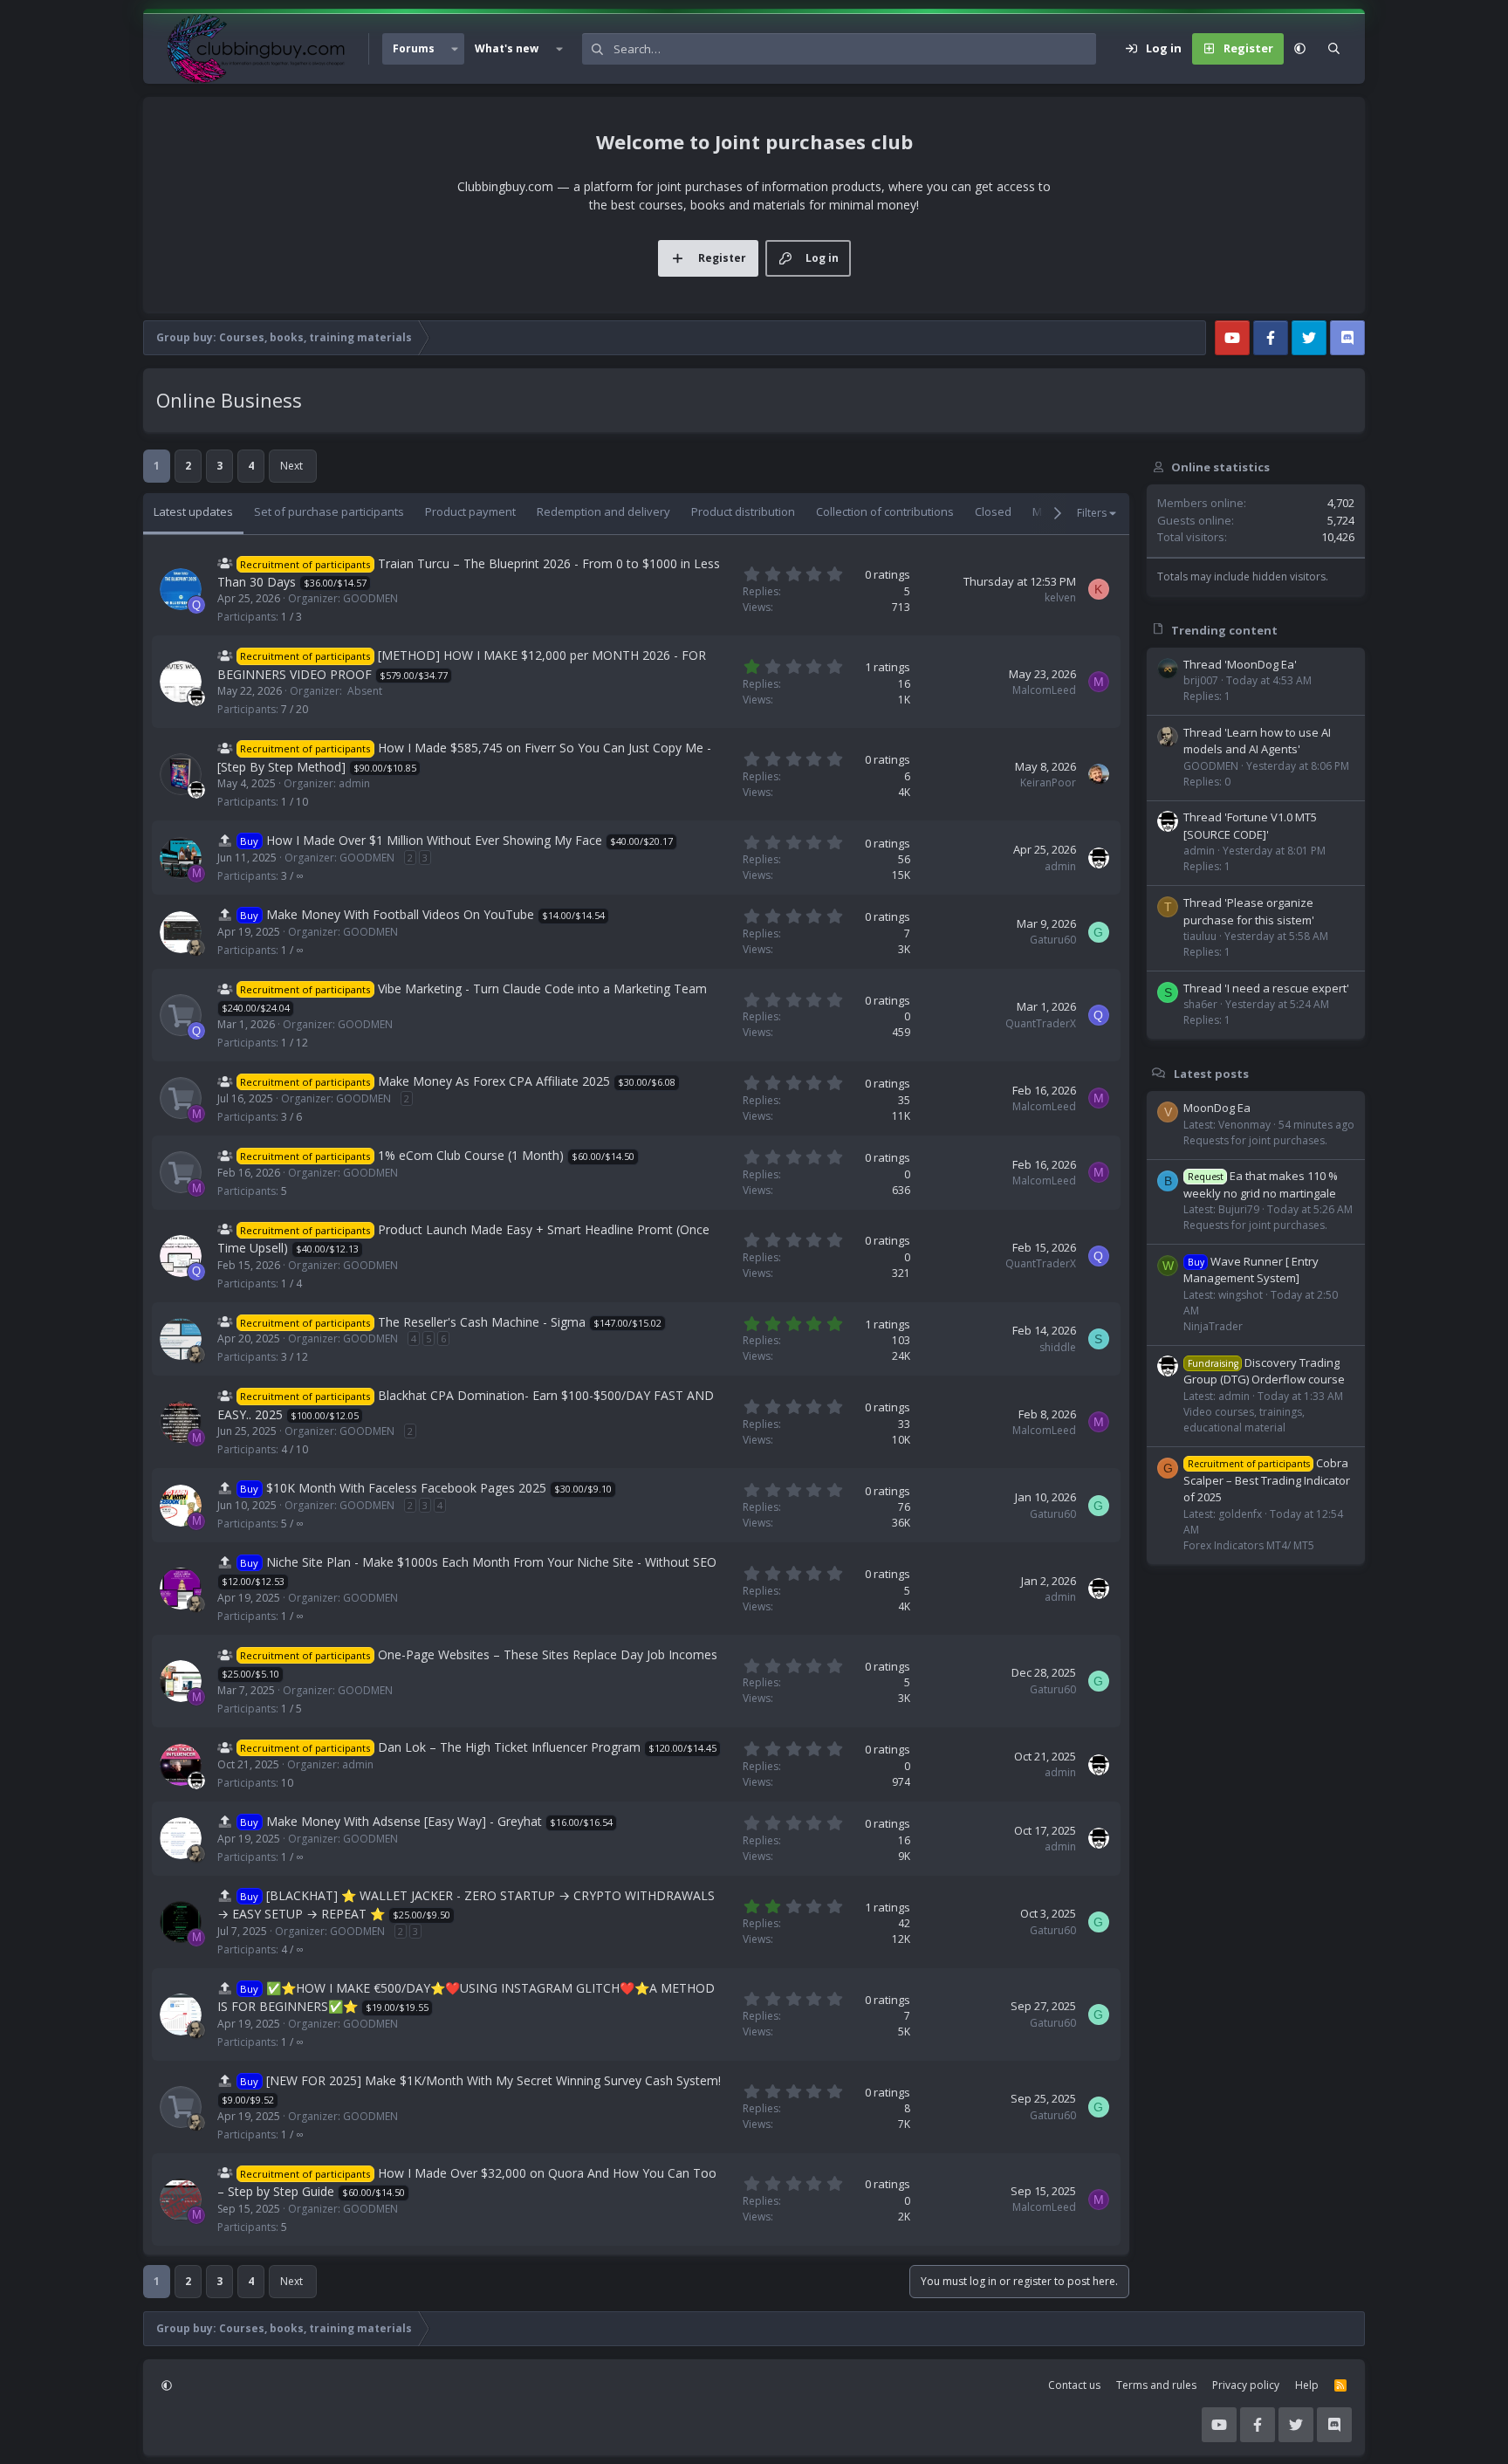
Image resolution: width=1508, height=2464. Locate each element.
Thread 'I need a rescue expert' (1266, 987)
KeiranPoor (1048, 782)
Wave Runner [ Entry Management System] (1251, 1269)
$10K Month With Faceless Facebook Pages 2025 (406, 1488)
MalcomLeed (1044, 690)
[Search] (1334, 49)
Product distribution (743, 511)
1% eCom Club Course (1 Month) (471, 1155)
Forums (414, 48)
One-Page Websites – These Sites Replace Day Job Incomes (548, 1654)
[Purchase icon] (181, 1015)
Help (1307, 2385)
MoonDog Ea (1217, 1108)
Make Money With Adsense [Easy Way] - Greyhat (404, 1821)
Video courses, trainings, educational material (1244, 1419)
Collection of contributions (885, 511)
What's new (507, 48)
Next (291, 466)
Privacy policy (1246, 2385)
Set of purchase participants (329, 511)
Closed (993, 511)
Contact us (1074, 2385)
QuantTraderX (1041, 1023)
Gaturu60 (1053, 940)
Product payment (470, 511)
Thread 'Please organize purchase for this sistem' (1249, 911)
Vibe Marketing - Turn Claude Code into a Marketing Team (542, 988)
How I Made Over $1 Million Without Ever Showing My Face (434, 840)
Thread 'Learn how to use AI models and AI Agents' (1257, 740)
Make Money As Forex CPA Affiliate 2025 (494, 1081)
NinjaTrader (1213, 1325)
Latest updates (193, 511)
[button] (455, 49)
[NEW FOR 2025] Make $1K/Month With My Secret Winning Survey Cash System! (494, 2080)
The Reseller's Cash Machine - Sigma (482, 1322)
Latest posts (1211, 1073)
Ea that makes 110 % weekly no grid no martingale (1261, 1184)
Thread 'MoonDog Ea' (1240, 663)
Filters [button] (1092, 513)
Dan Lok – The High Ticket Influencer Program (509, 1747)
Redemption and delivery (603, 511)
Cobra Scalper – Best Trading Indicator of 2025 (1267, 1480)
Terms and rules (1156, 2385)
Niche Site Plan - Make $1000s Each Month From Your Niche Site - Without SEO (491, 1562)
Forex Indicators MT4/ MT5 (1249, 1544)
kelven (1060, 597)
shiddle (1058, 1347)
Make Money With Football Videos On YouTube (400, 914)
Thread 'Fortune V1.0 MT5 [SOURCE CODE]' (1250, 826)
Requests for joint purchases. (1255, 1139)
